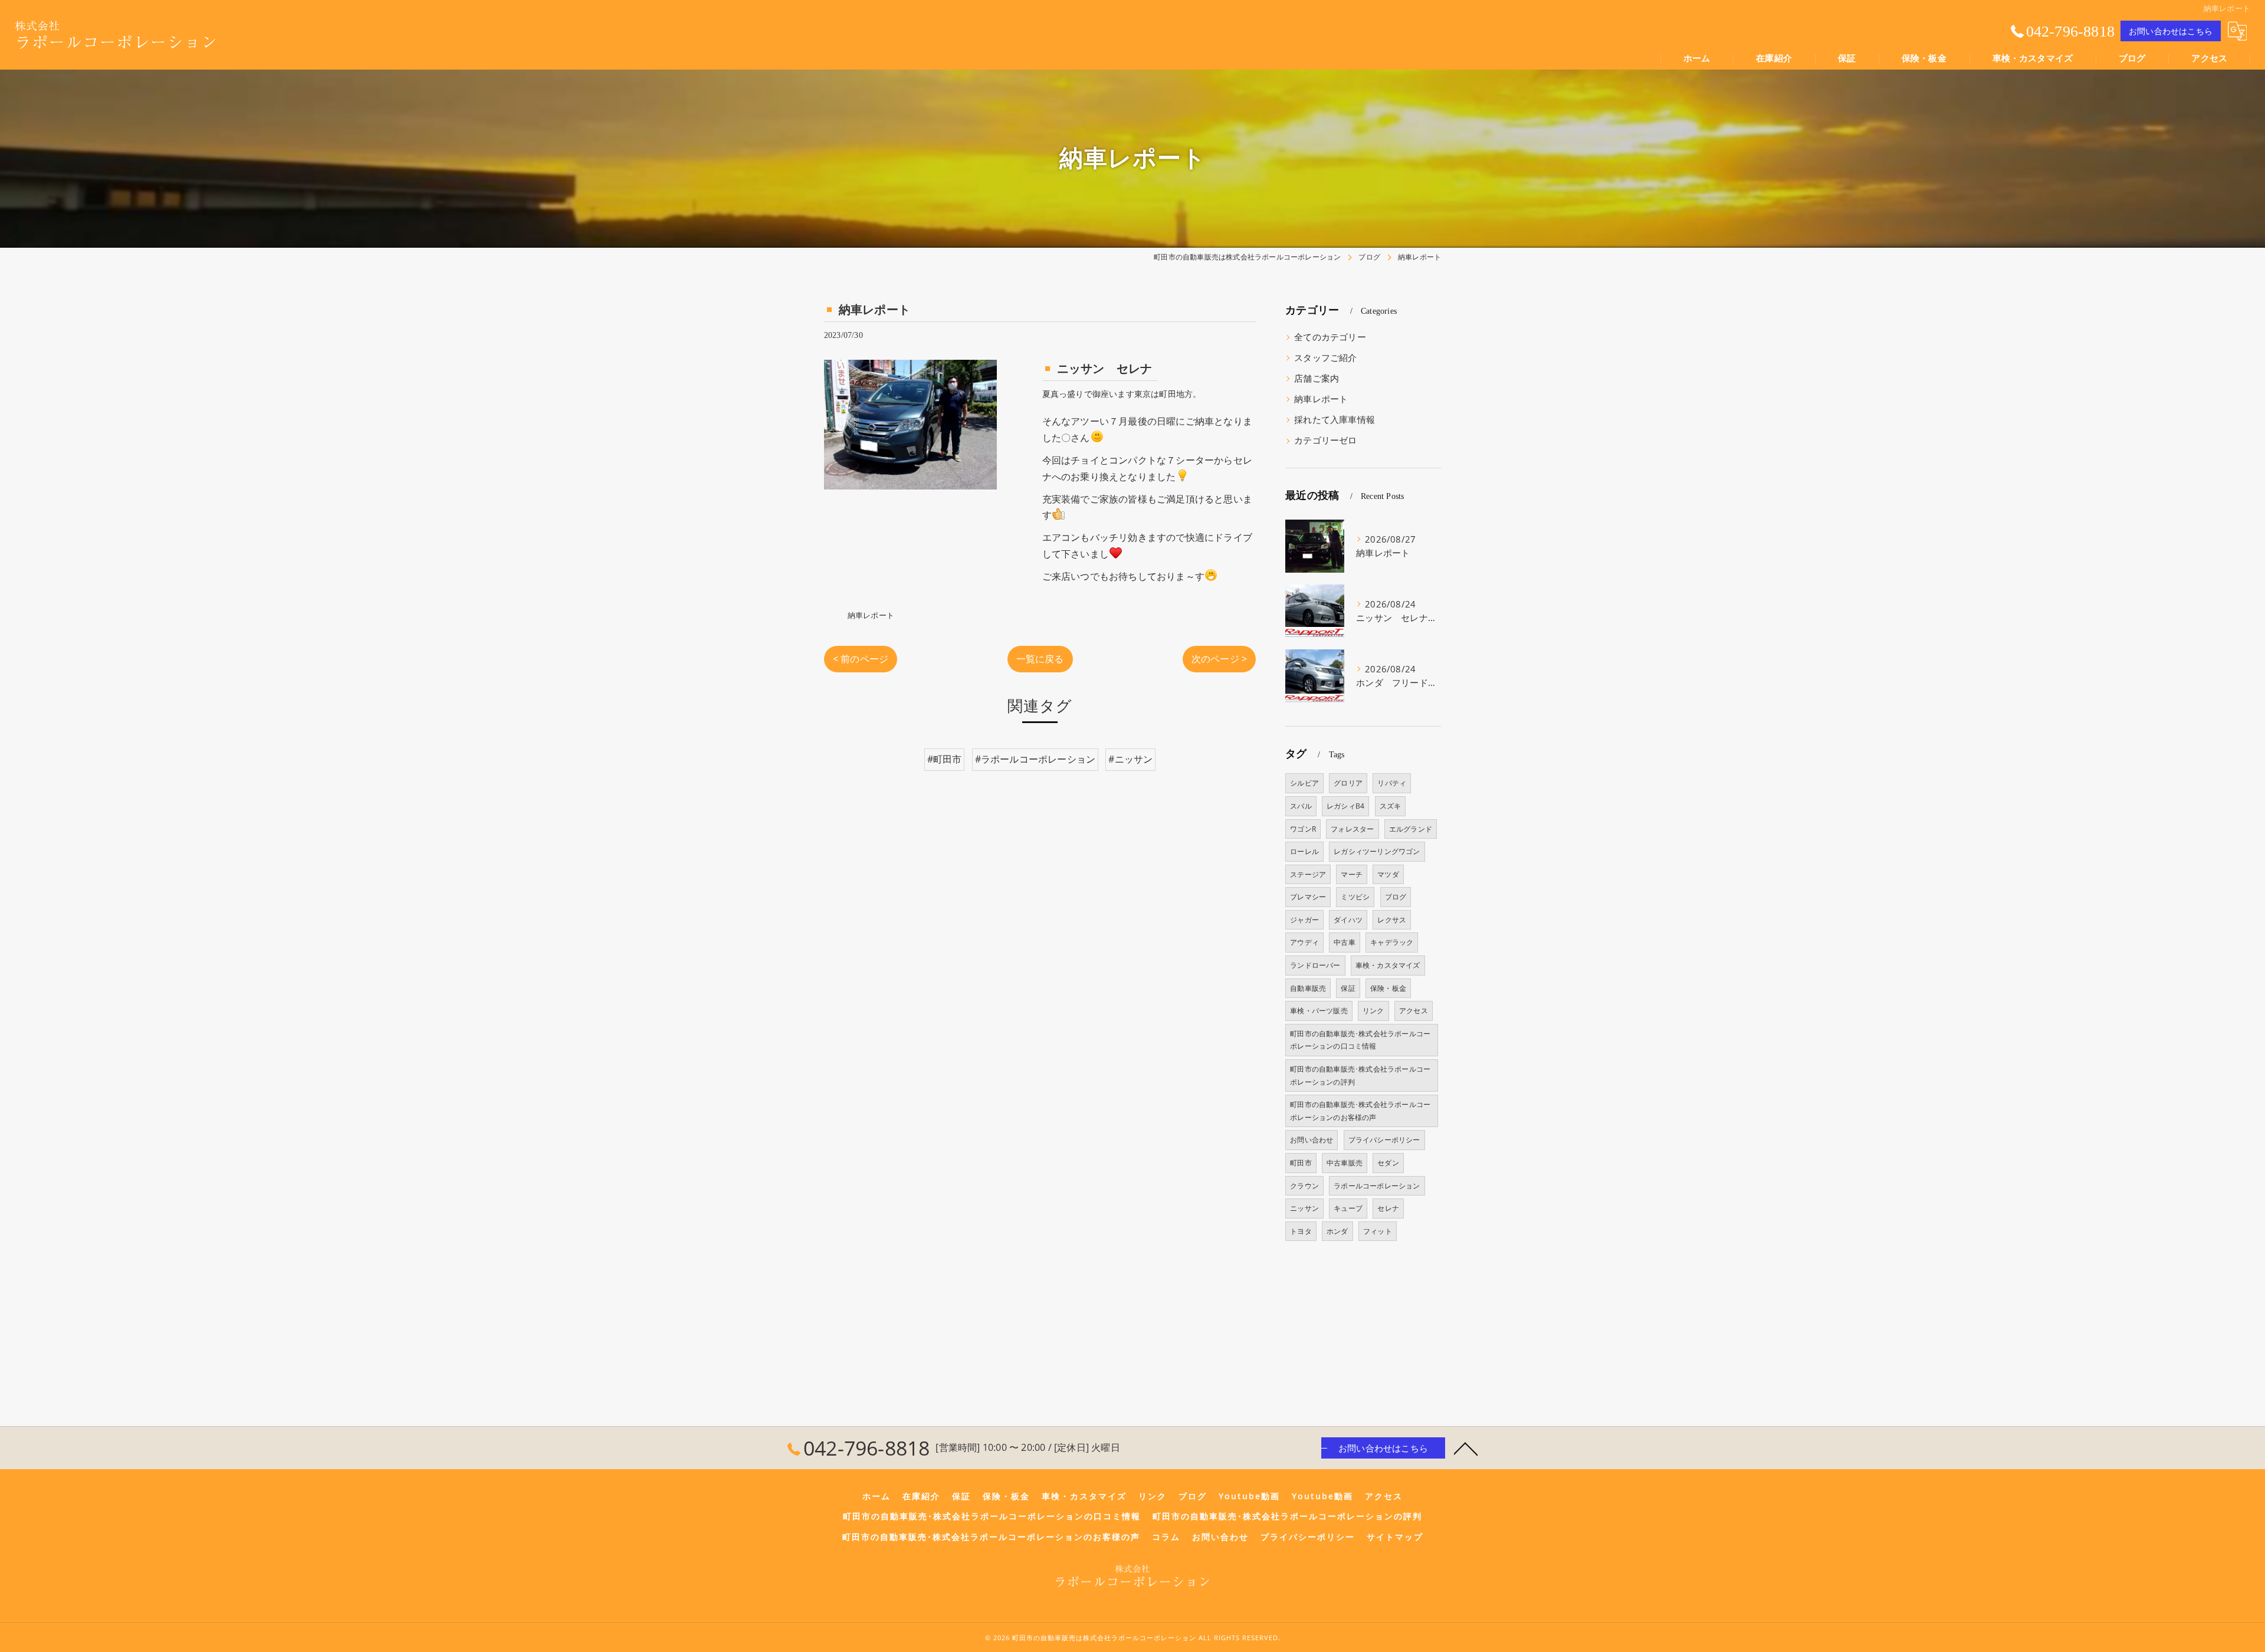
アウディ (1304, 942)
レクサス (1392, 920)
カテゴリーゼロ (1325, 440)
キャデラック (1392, 942)
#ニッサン (1130, 759)
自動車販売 (1308, 988)
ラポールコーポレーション (1377, 1186)
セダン (1388, 1163)
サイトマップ (1395, 1537)
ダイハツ (1348, 920)
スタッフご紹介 (1325, 358)
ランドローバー (1315, 965)
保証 (1348, 988)
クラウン (1304, 1186)
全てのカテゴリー (1330, 337)
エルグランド (1411, 829)
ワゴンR (1303, 829)
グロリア (1348, 783)
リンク (1373, 1011)
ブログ (1396, 897)
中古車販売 (1345, 1163)
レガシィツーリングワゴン (1377, 851)
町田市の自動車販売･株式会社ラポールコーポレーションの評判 (1360, 1075)
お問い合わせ (1312, 1140)
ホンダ (1337, 1231)
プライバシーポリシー (1384, 1140)
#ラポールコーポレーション (1035, 759)
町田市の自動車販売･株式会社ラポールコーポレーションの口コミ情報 (1360, 1040)
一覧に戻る (1040, 659)
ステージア (1308, 874)
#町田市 (945, 759)
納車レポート (871, 615)
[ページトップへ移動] (1466, 1448)
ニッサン (1304, 1208)
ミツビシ (1355, 897)
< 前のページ (861, 659)
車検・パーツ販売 (1319, 1011)
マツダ (1388, 874)
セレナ (1388, 1208)
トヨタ (1301, 1231)
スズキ (1391, 806)
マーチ (1352, 874)
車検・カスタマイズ (1388, 965)
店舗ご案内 (1317, 378)
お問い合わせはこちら (2171, 31)
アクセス (1414, 1011)
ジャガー (1304, 920)
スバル (1301, 806)
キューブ (1348, 1208)
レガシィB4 (1345, 806)
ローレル (1304, 851)
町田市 (1301, 1163)
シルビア (1304, 783)
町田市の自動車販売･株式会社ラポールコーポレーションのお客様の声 (1360, 1111)
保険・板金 (1388, 988)
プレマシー (1308, 897)
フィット (1378, 1231)
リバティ (1392, 783)
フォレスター (1352, 829)
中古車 (1345, 942)
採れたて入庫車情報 (1335, 420)
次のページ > (1219, 659)
